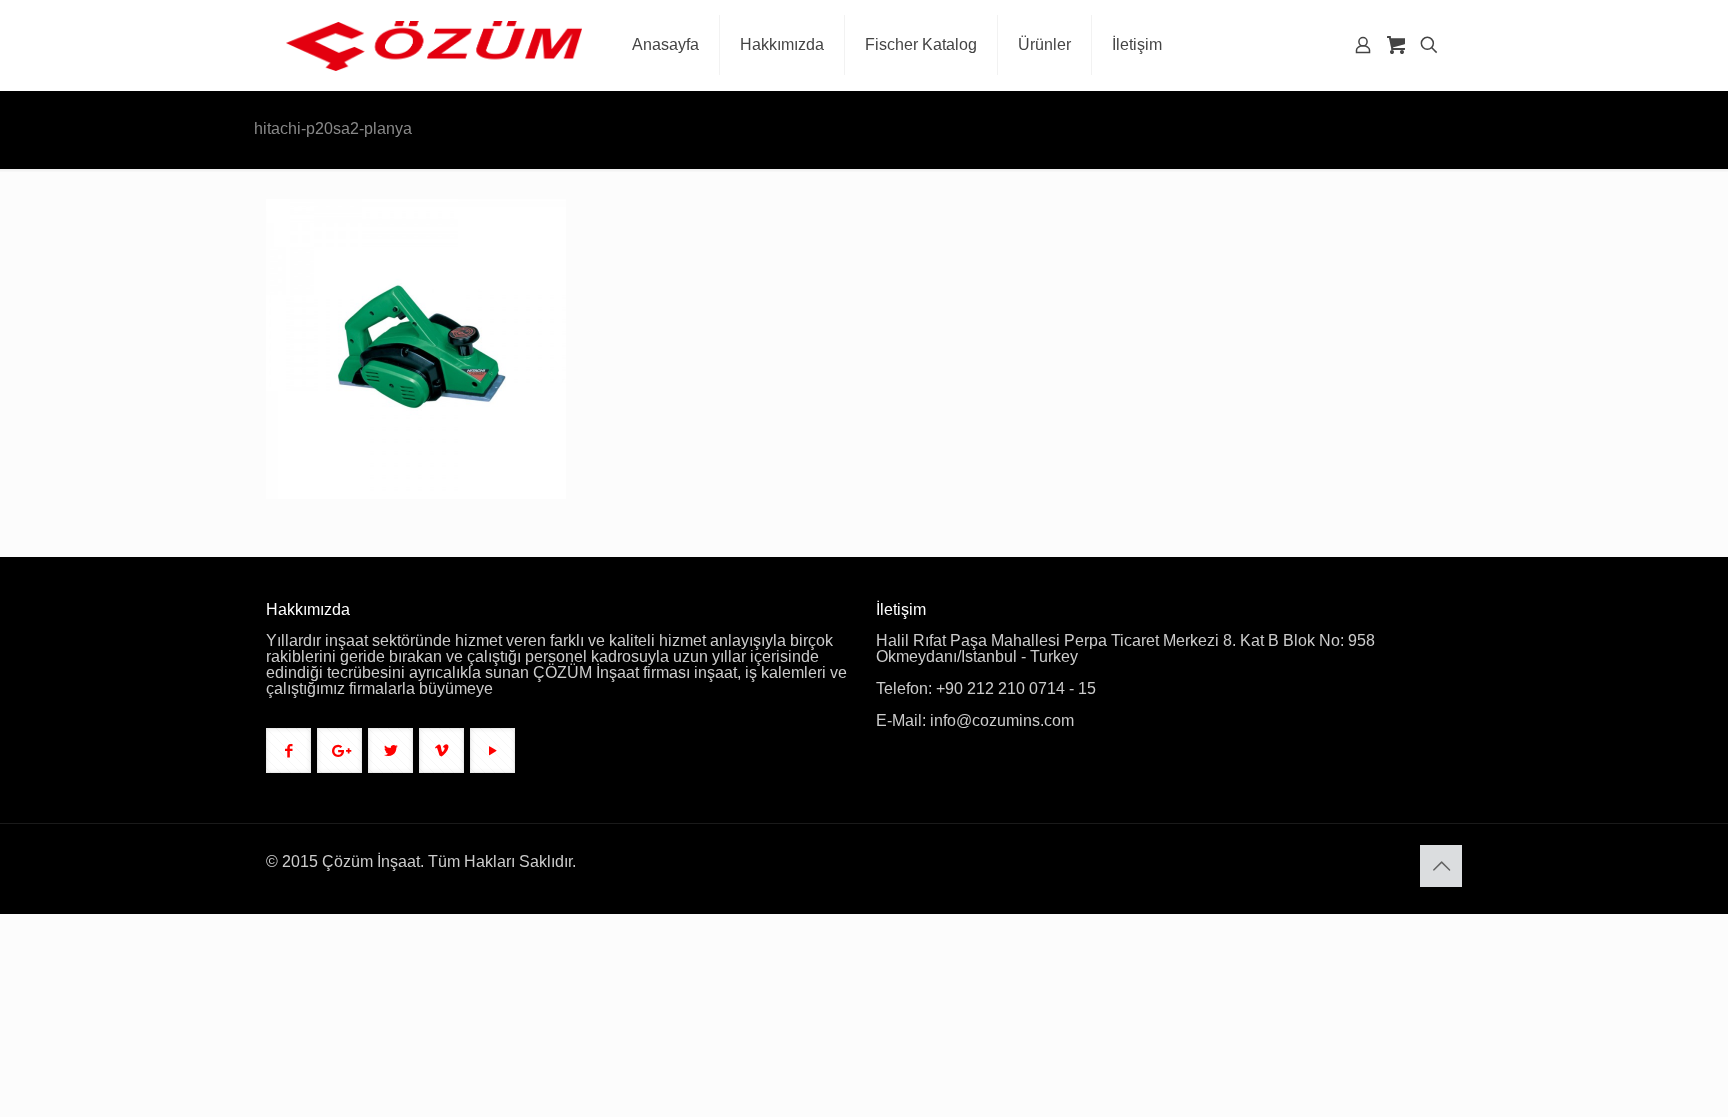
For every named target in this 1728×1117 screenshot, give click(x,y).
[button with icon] (288, 750)
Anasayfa (1242, 130)
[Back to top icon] (1441, 866)
